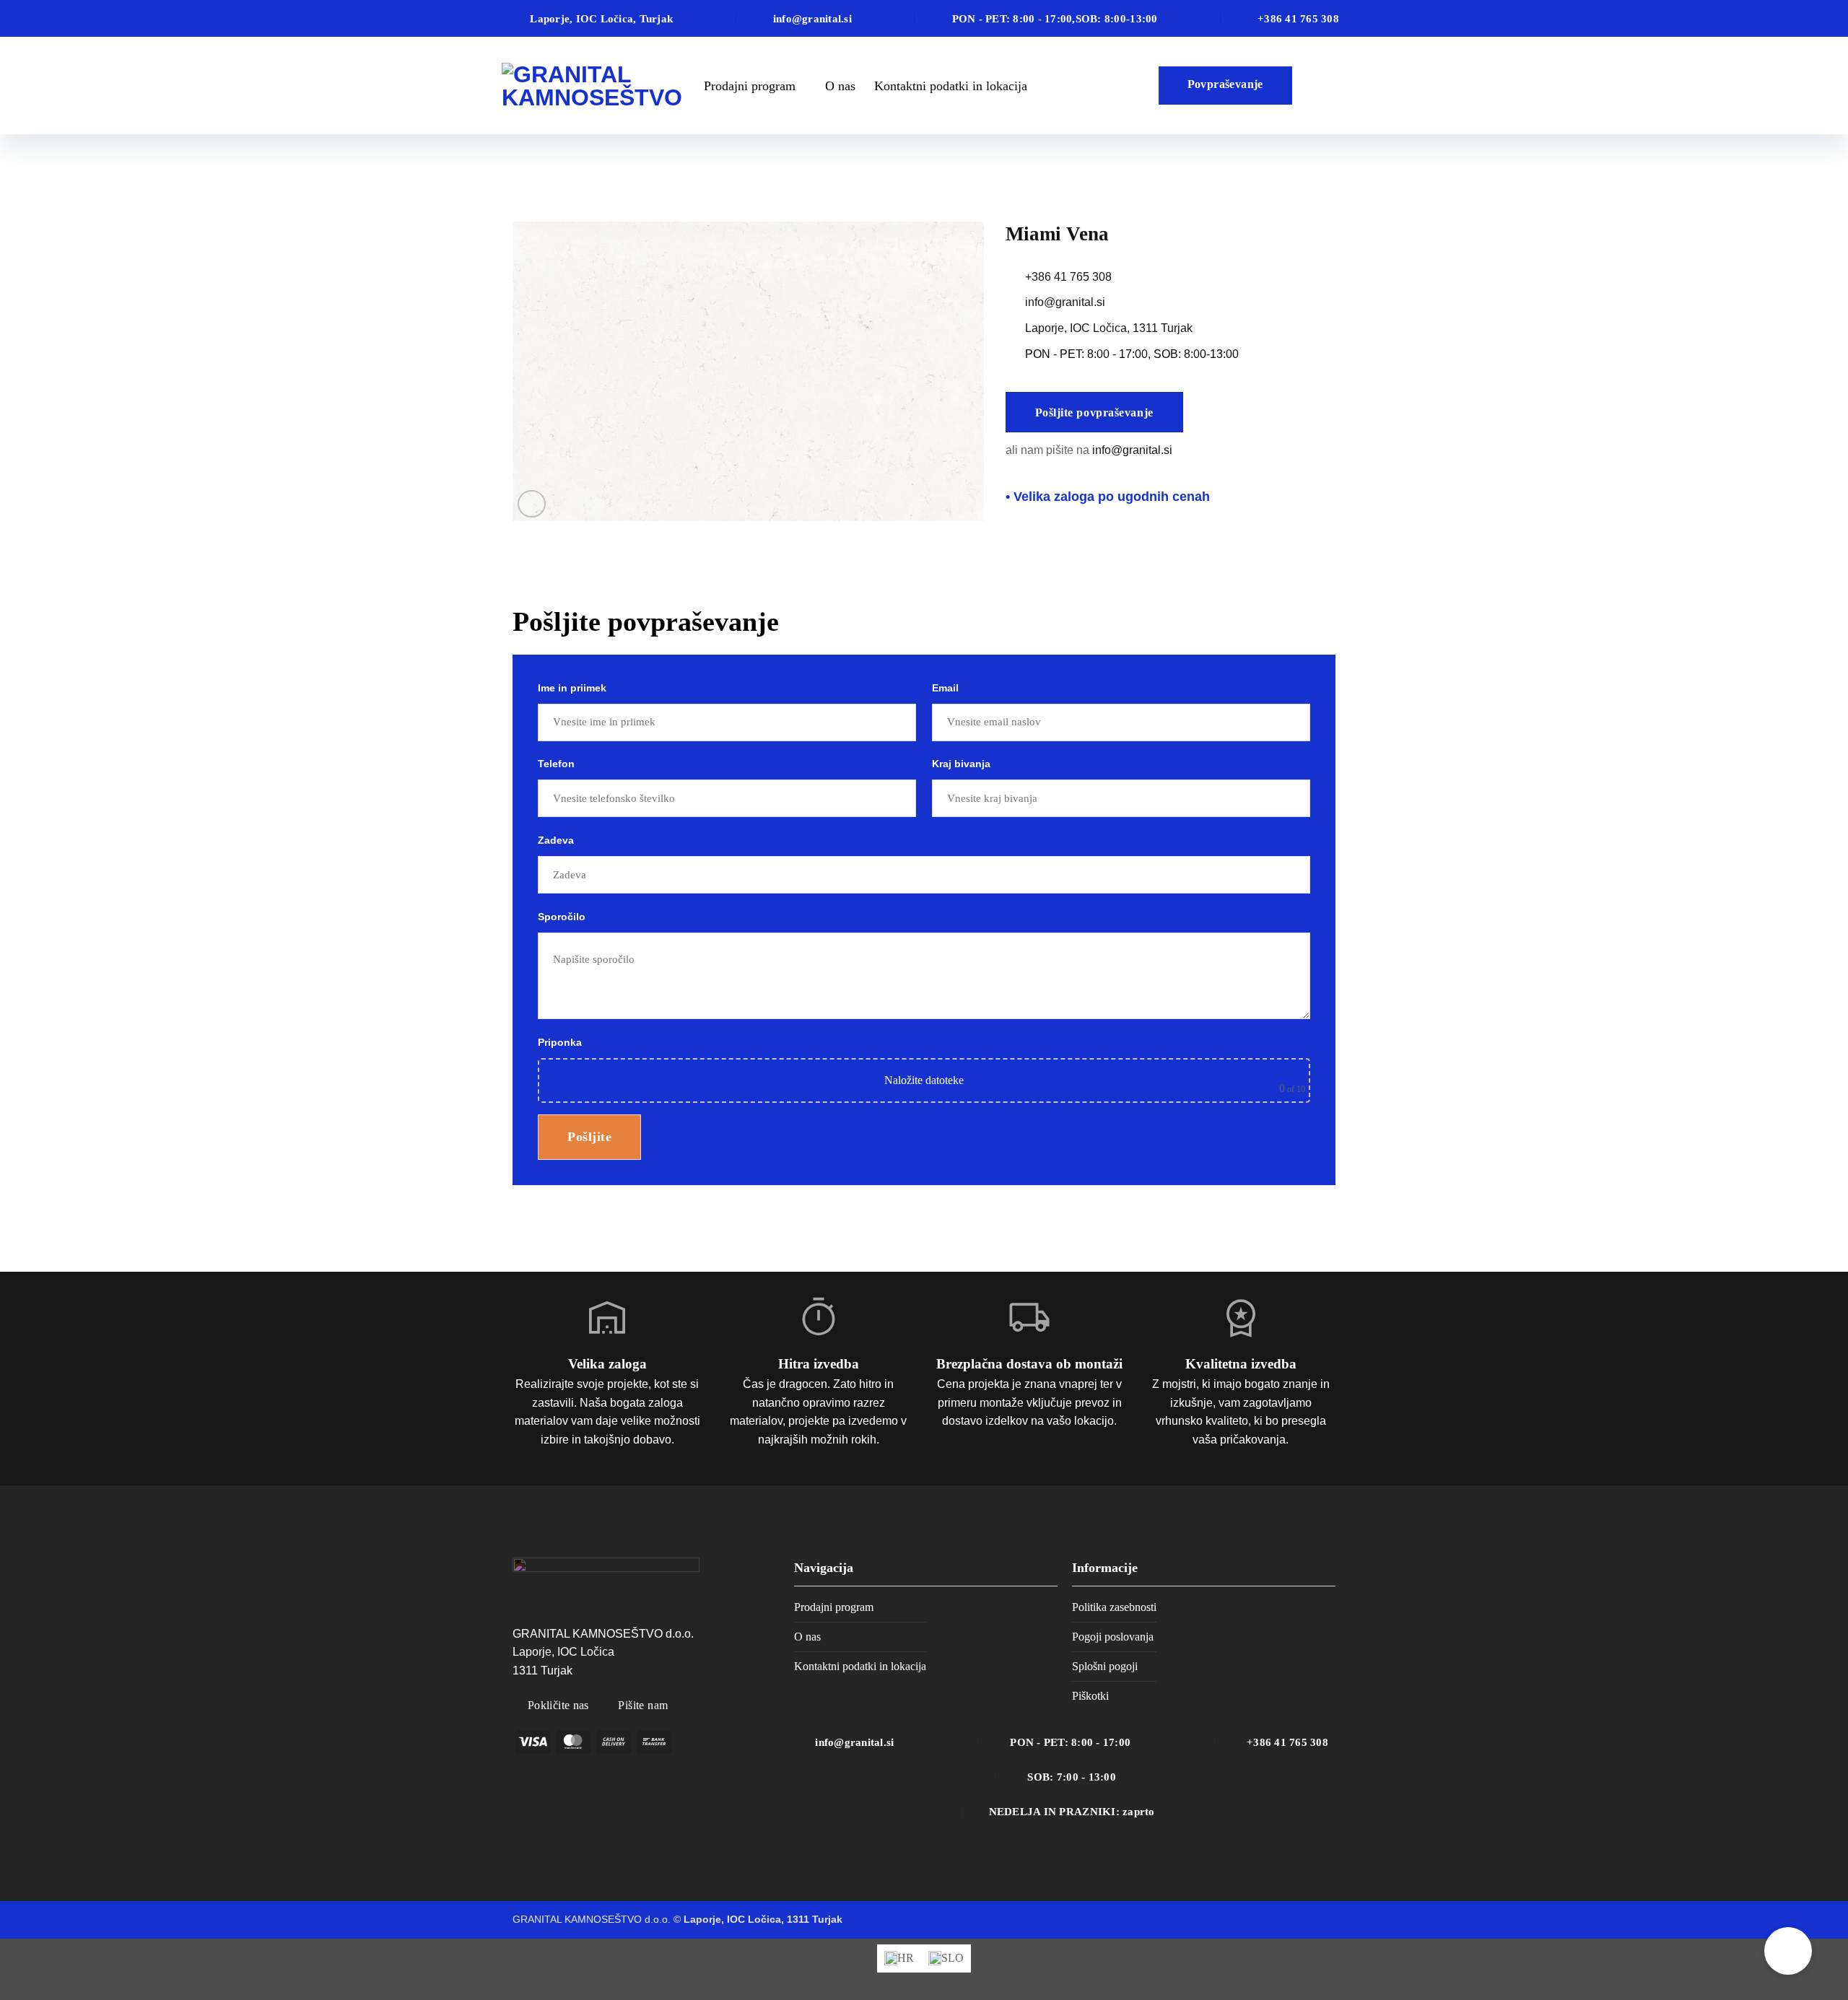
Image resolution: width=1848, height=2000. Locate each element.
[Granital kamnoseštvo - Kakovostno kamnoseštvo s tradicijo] (592, 86)
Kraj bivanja (961, 764)
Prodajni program (750, 86)
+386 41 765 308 (1068, 277)
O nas (840, 86)
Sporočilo (562, 917)
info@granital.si (1065, 302)
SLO (1323, 86)
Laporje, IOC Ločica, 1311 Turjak (1109, 328)
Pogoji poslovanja (1113, 1637)
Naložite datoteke (924, 1080)
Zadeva (556, 840)
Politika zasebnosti (1114, 1607)
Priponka (921, 1065)
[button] (532, 504)
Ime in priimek (572, 688)
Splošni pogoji (1105, 1666)
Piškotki (1090, 1696)
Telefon (556, 764)
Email (945, 688)
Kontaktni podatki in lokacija (951, 86)
